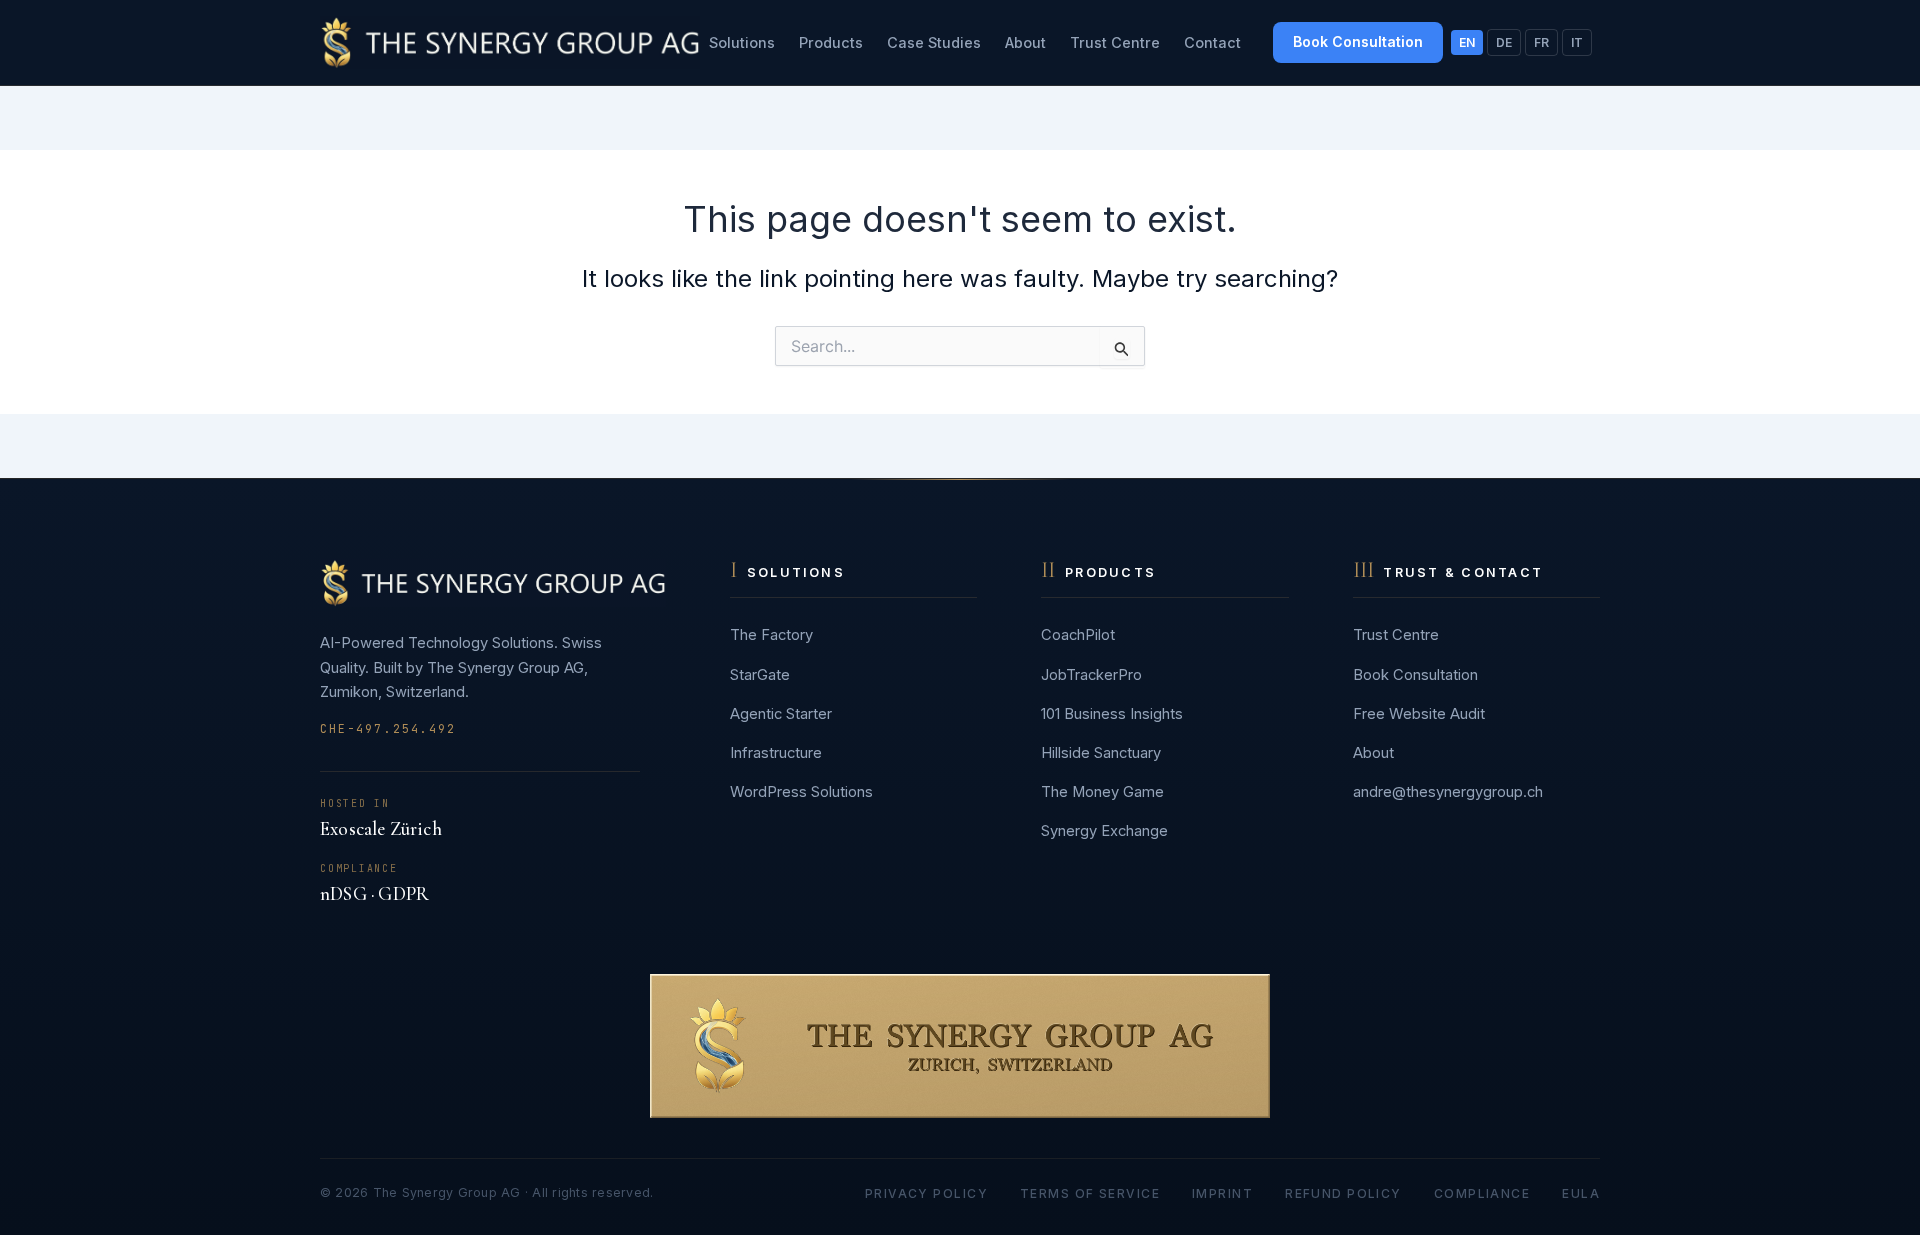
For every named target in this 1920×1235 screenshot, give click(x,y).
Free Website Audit (1419, 714)
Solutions (742, 42)
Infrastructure (776, 753)
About (1025, 42)
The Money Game (1102, 792)
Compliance (1482, 1193)
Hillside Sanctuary (1101, 753)
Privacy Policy (926, 1193)
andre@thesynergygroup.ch (1448, 792)
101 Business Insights (1112, 714)
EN (1467, 42)
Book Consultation (1358, 41)
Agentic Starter (781, 714)
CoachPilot (1078, 635)
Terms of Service (1090, 1193)
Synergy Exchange (1104, 831)
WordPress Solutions (801, 792)
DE (1504, 42)
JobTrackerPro (1091, 675)
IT (1577, 42)
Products (831, 42)
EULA (1581, 1193)
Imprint (1222, 1193)
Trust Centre (1115, 42)
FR (1541, 42)
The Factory (771, 635)
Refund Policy (1343, 1193)
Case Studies (934, 42)
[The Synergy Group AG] (510, 42)
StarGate (760, 675)
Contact (1212, 42)
